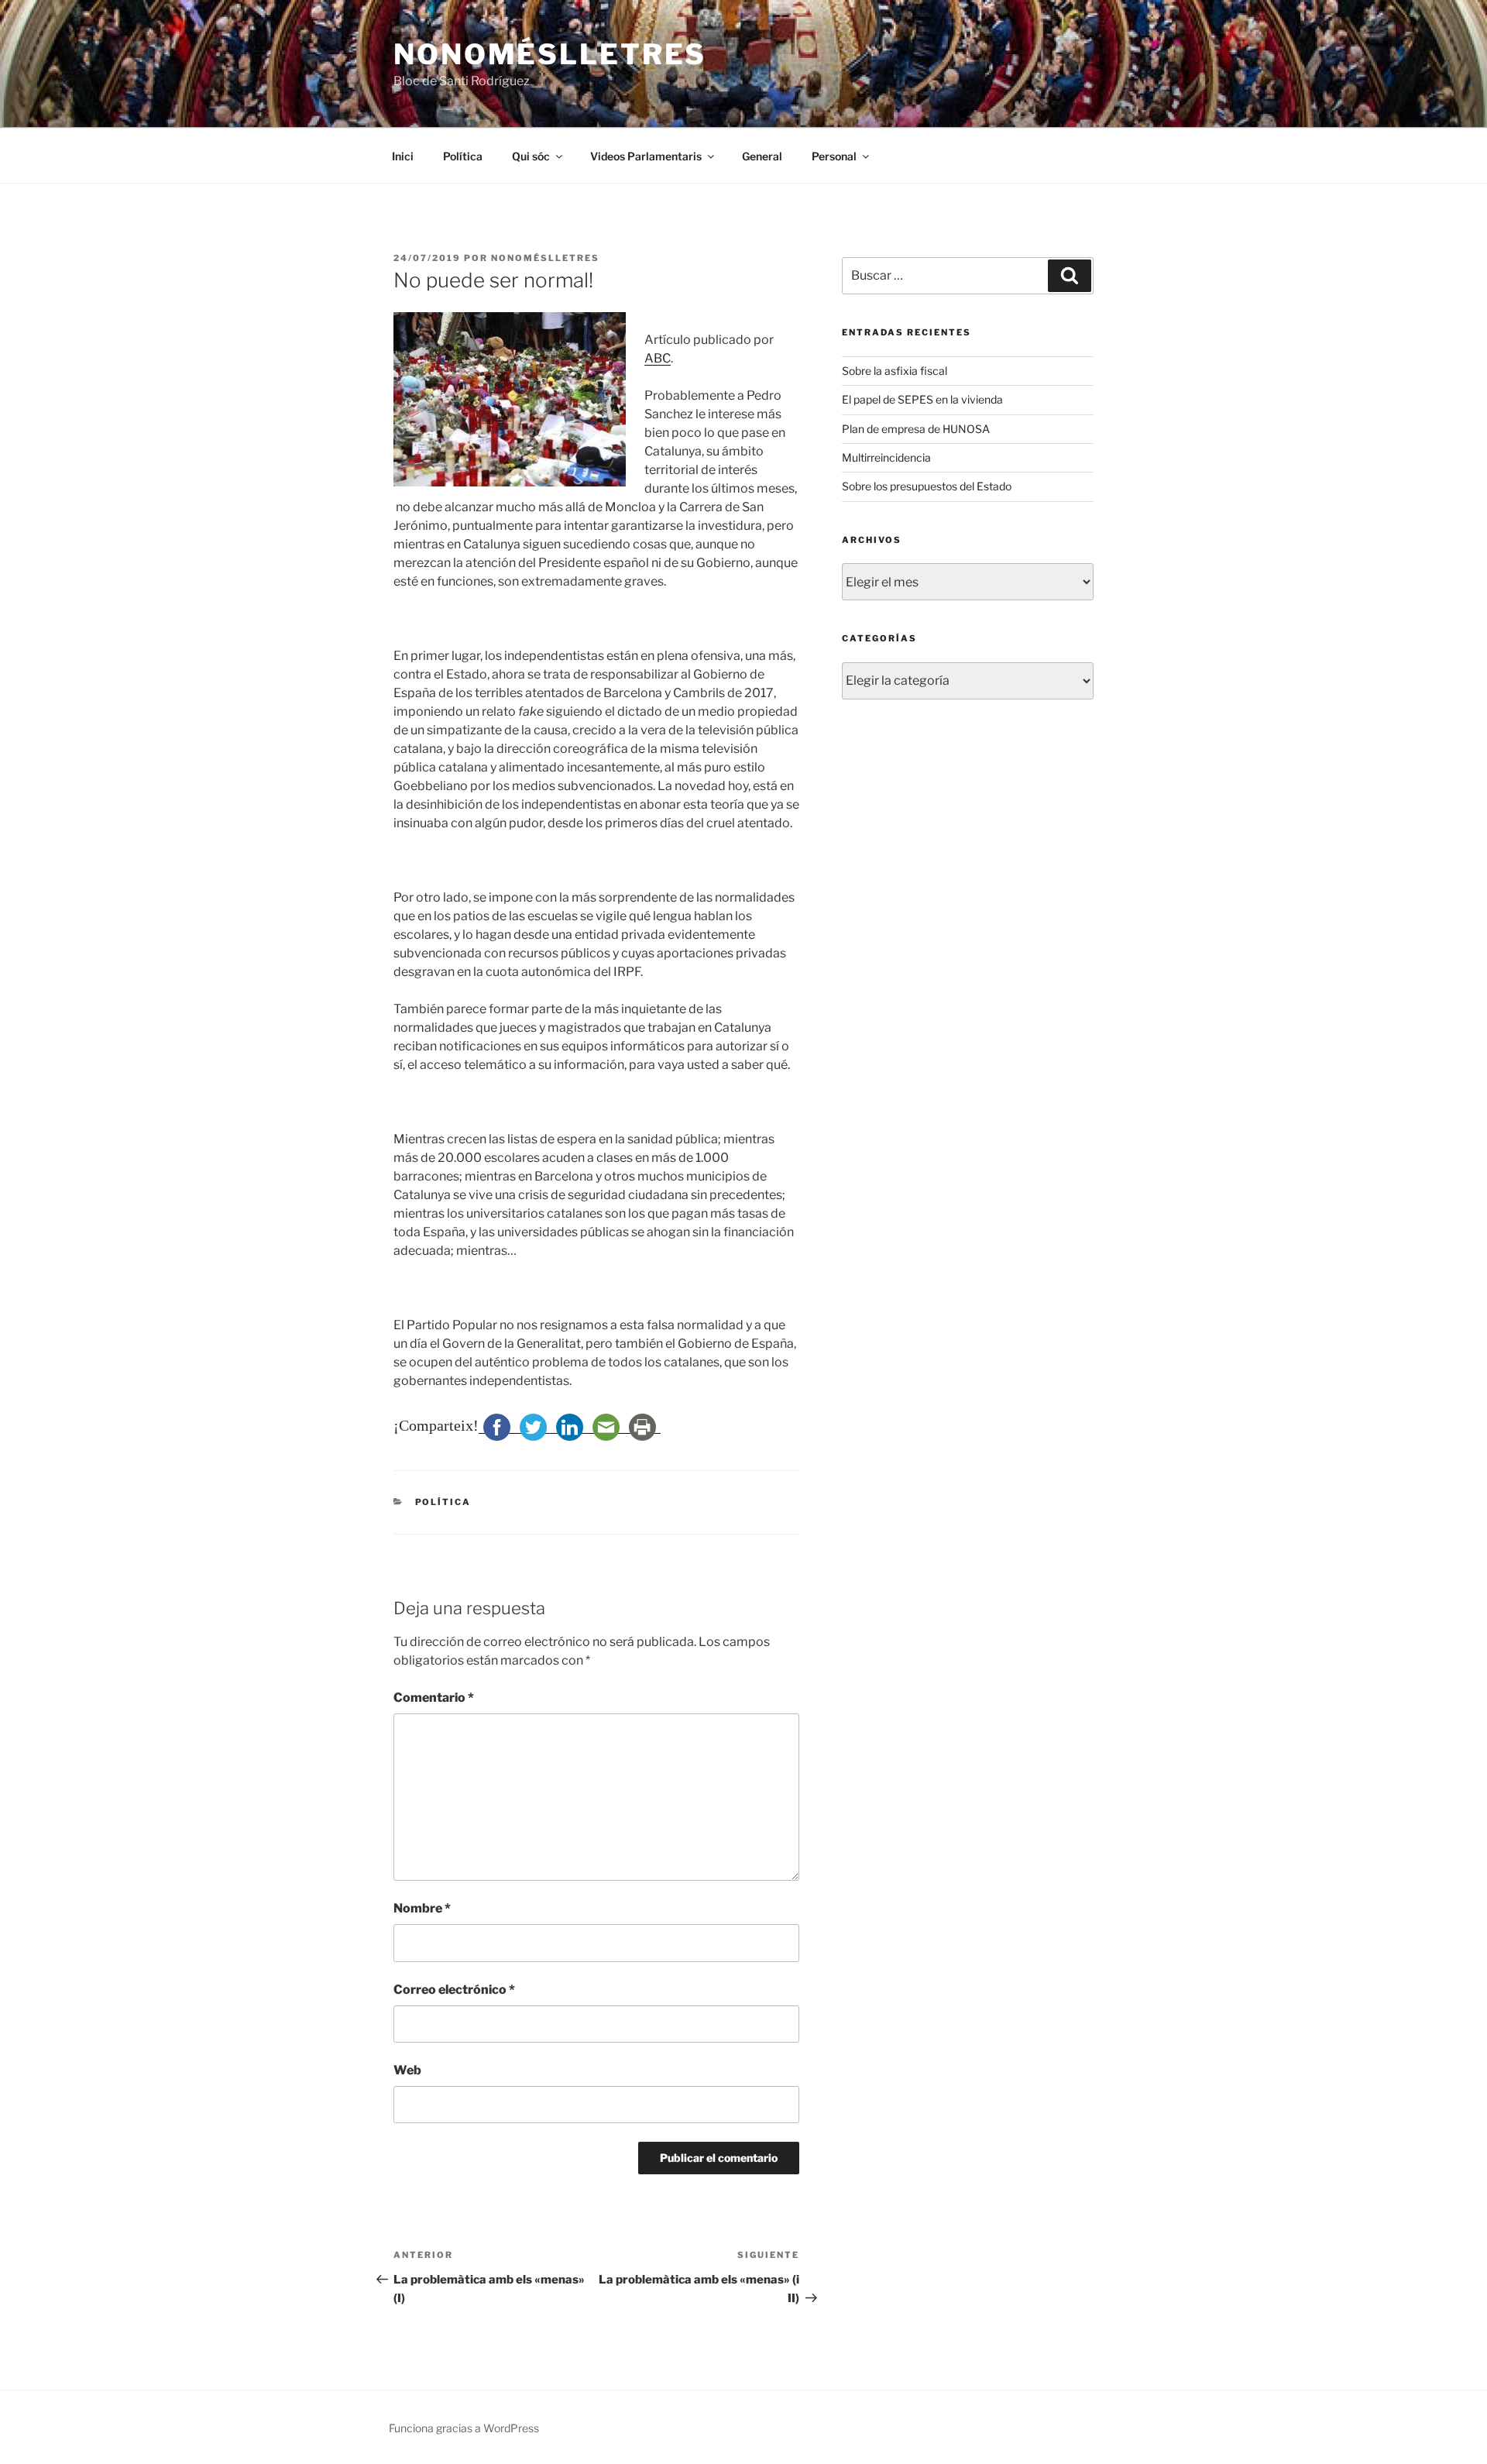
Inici (403, 156)
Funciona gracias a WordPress (464, 2428)
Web (407, 2070)
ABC (658, 358)
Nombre (422, 1908)
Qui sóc (531, 156)
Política (463, 156)
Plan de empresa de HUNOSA (916, 429)
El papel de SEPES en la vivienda (922, 399)
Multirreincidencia (886, 457)
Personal (834, 156)
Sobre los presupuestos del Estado (927, 486)
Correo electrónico (454, 1990)
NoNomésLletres (550, 54)
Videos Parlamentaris (646, 156)
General (762, 156)
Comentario (434, 1698)
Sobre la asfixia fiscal (895, 371)
